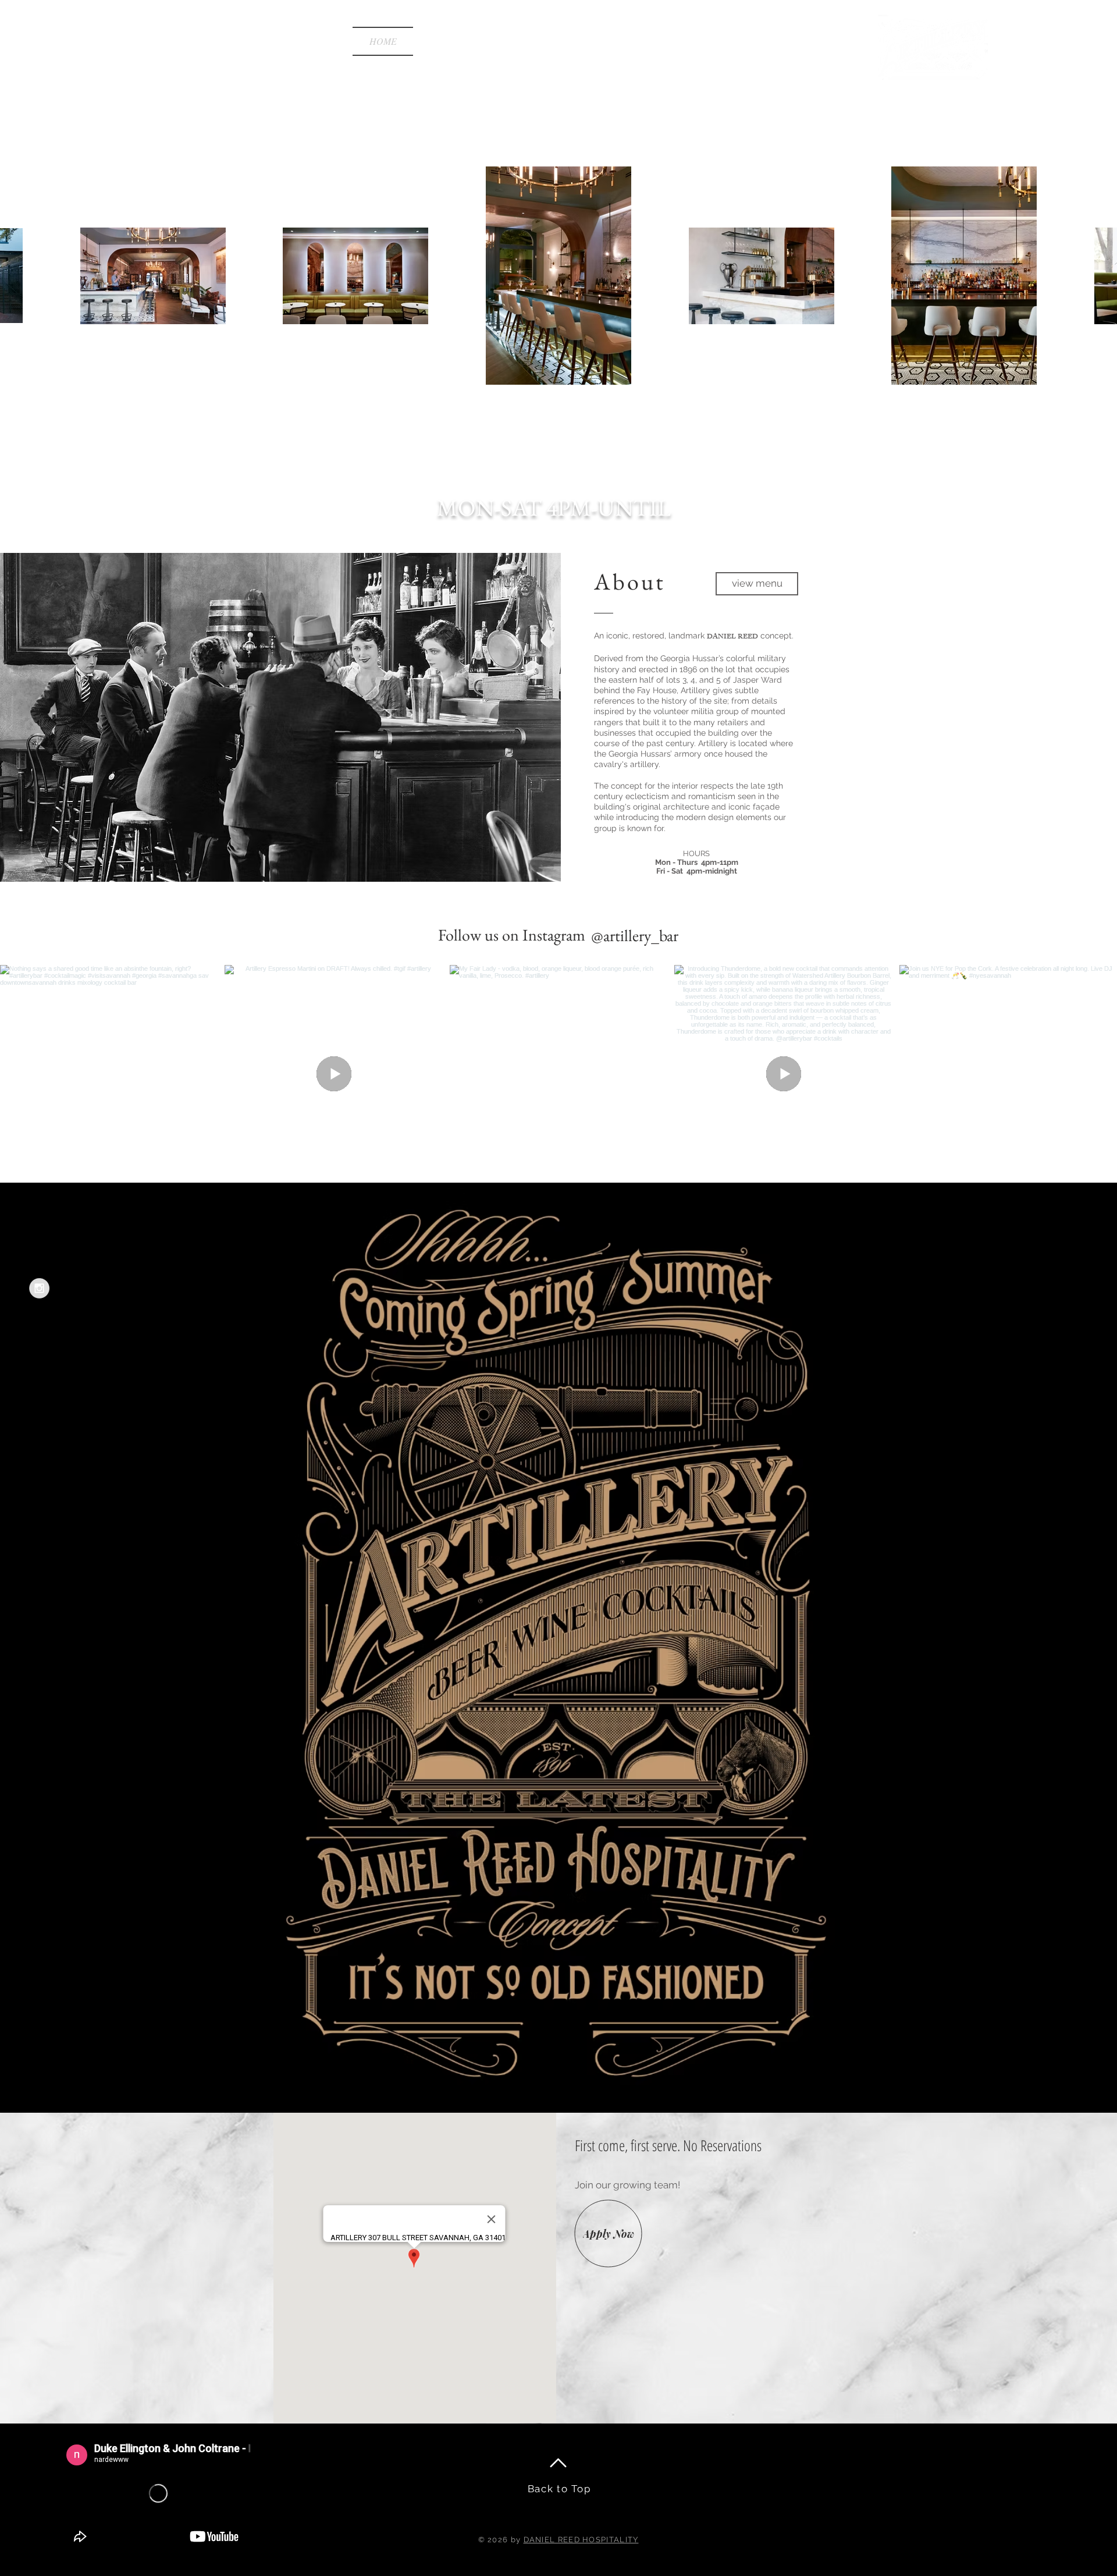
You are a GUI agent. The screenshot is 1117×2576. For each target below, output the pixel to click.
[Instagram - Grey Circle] (39, 1288)
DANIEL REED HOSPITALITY (581, 2540)
